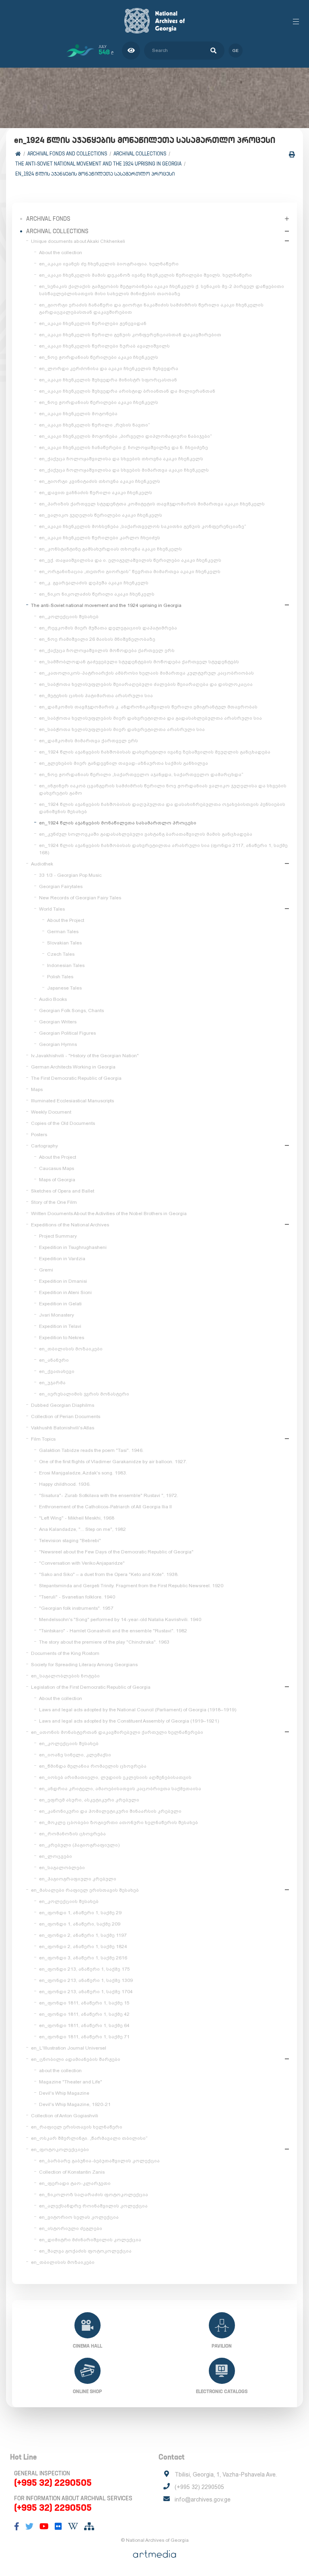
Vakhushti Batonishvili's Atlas (63, 1428)
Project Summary (58, 1236)
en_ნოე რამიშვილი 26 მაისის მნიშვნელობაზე (97, 639)
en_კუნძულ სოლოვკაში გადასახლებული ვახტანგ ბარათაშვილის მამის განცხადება (146, 834)
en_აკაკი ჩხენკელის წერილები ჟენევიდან (93, 323)
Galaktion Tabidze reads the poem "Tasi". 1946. (91, 1450)
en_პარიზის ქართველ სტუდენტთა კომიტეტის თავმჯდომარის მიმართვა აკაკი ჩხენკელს (152, 504)
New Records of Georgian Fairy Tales (80, 898)
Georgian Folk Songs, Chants (71, 1011)
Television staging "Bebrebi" (70, 1541)
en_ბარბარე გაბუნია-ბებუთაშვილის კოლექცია (99, 2161)
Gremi (46, 1270)
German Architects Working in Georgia (73, 1067)
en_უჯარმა (52, 1383)
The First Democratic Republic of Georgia (76, 1078)
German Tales (63, 932)
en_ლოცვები (56, 1856)
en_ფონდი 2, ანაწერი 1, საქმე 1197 (83, 1935)
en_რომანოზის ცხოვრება (72, 1834)
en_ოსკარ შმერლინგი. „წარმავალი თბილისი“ (89, 2138)
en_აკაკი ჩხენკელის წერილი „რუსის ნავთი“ (95, 425)
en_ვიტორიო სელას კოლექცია (79, 2217)
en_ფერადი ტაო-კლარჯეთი (75, 2183)
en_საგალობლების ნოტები (65, 1676)
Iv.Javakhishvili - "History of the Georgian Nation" (85, 1056)
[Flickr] (58, 2526)
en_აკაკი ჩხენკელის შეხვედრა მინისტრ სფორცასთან (108, 380)
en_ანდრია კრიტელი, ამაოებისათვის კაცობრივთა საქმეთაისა (120, 1789)
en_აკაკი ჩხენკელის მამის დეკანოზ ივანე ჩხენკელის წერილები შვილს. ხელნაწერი (145, 275)
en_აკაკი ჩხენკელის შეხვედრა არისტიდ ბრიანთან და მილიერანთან (127, 391)
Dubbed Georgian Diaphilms (63, 1405)
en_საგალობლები (62, 1868)
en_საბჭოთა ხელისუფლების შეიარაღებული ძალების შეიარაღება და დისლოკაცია (146, 684)
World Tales (52, 909)
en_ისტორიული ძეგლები (71, 2228)
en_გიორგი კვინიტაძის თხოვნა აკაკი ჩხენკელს (100, 481)
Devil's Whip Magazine (64, 2093)
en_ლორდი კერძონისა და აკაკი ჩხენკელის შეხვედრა (109, 369)
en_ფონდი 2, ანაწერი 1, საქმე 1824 (83, 1946)
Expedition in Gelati (60, 1304)
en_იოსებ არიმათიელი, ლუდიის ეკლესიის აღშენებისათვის (115, 1777)
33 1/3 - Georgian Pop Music (70, 875)
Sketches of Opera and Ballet (63, 1191)
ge (236, 51)
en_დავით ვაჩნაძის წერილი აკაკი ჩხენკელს (96, 493)
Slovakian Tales (64, 943)
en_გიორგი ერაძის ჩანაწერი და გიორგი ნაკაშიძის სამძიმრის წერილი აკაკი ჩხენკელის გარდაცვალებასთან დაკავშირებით (151, 309)
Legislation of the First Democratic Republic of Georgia (91, 1687)
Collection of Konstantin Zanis (72, 2172)
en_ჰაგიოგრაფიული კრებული (78, 1879)
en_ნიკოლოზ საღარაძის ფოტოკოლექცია (94, 2195)
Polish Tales (60, 977)
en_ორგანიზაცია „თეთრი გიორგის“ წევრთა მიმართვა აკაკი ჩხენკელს (130, 572)
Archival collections (140, 154)
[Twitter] (29, 2526)
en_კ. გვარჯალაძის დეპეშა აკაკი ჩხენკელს (94, 583)
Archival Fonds (48, 219)
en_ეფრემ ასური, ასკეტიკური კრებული (89, 1800)
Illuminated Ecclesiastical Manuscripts (72, 1101)
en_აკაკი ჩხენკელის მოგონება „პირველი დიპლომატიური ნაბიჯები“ (126, 436)
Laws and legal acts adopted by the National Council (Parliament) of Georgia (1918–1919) (138, 1710)
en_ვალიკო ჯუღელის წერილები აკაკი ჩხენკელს (101, 515)
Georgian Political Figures (67, 1033)
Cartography (44, 1146)
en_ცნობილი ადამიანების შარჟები (76, 2059)
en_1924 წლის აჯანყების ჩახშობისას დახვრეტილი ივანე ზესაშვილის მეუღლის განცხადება (155, 752)
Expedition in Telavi (60, 1326)
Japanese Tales (64, 988)
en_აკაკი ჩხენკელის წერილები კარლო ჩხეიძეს (100, 538)
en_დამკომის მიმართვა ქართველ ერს (89, 741)
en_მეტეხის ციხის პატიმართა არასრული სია (96, 696)
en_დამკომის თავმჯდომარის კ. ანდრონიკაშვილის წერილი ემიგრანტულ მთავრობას (148, 707)
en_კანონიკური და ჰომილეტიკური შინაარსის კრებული (110, 1811)
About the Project (66, 920)
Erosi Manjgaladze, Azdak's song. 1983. (83, 1473)
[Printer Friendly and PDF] (292, 154)
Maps (37, 1089)
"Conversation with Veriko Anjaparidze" (82, 1563)
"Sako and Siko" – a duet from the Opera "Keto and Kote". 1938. (109, 1574)
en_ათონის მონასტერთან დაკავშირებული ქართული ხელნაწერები (117, 1732)
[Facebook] (17, 2526)
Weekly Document (51, 1112)
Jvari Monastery (57, 1315)
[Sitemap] (89, 2526)
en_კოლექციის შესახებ (69, 617)
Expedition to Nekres (62, 1338)
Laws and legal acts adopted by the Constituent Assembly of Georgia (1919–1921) (129, 1721)
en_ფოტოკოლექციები (60, 2149)
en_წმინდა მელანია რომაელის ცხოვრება (93, 1766)
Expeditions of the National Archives (70, 1225)
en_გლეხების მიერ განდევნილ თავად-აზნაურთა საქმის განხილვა (124, 763)
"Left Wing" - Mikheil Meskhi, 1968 (77, 1518)
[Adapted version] (131, 51)
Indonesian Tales (66, 965)
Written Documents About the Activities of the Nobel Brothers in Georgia (109, 1213)
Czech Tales (61, 954)
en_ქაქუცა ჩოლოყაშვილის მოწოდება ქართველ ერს (107, 650)
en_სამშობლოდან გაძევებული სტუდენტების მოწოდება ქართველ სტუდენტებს (139, 662)
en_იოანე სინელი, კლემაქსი (75, 1755)
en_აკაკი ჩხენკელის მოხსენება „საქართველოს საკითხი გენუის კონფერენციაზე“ (143, 526)
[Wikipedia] (73, 2526)
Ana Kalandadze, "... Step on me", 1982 (82, 1529)
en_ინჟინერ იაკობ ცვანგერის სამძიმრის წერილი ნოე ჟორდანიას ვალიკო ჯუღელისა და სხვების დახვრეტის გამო (163, 789)
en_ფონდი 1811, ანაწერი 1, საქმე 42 (84, 2014)
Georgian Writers (58, 1022)
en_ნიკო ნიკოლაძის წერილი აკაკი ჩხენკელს (97, 594)
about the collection (60, 2071)
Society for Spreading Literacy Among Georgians (84, 1665)
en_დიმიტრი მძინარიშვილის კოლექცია (90, 2240)
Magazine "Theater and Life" (71, 2082)
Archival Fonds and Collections (67, 154)
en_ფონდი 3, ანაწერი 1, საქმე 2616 (83, 1958)
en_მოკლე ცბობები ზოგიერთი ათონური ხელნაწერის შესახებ (118, 1822)
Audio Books (53, 999)
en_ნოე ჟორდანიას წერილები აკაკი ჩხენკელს (99, 357)
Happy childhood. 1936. (65, 1484)
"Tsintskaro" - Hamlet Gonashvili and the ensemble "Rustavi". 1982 (113, 1631)
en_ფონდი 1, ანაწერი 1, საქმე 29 (80, 1913)
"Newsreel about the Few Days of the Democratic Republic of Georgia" (116, 1552)
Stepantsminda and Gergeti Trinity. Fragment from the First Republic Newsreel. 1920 (131, 1586)
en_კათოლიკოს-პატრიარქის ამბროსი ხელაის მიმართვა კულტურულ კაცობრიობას (146, 673)
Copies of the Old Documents (63, 1123)
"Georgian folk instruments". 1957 (76, 1608)
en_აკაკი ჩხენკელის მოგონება (78, 414)
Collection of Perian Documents (66, 1416)
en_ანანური (54, 1360)
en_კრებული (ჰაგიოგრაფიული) (79, 1845)
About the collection (61, 253)
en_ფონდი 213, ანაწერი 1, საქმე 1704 (86, 1992)
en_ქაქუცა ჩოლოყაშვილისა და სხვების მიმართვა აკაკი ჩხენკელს (124, 470)
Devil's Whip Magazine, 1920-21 (75, 2104)
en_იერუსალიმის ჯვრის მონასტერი (84, 1394)
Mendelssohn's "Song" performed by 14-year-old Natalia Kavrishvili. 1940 (120, 1619)
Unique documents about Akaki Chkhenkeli (78, 241)
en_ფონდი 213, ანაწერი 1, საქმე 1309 (86, 1980)
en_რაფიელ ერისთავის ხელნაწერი (77, 2127)
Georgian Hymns (58, 1044)
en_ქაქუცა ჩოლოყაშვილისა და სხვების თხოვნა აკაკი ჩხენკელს (121, 459)
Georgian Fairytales (61, 886)
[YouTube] (44, 2526)
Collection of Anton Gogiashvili (65, 2116)
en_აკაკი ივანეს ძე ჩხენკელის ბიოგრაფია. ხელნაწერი (109, 264)
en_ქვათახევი (57, 1371)
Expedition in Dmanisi (63, 1281)
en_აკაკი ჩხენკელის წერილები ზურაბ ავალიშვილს (104, 346)
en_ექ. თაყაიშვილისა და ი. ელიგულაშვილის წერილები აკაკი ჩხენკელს (130, 560)
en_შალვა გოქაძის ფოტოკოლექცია (85, 2251)
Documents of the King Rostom (65, 1653)
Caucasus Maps (57, 1168)
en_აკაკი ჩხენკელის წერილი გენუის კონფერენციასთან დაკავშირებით (130, 335)
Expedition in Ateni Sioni (65, 1292)
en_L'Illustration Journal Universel (69, 2048)
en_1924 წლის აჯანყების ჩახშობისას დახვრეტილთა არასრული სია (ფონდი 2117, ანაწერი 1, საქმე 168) (163, 849)
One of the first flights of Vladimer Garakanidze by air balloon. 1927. (113, 1462)
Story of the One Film (54, 1202)
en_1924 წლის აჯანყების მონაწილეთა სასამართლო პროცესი (95, 174)
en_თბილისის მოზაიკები (71, 1349)
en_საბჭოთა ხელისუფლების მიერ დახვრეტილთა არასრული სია (122, 729)
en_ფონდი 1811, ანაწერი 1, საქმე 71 (84, 2037)
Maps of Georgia (57, 1180)
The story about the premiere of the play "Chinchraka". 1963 (104, 1642)
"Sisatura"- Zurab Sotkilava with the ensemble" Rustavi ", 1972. (109, 1495)
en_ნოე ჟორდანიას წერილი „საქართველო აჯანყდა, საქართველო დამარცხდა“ (141, 774)
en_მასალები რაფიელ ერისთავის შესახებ (85, 1890)
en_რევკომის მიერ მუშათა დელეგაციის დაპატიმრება (108, 628)
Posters (39, 1135)
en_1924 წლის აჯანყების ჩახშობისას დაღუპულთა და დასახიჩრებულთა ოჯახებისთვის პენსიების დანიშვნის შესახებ (162, 808)
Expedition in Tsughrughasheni (73, 1247)
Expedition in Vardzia (62, 1259)
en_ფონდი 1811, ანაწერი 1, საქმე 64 (84, 2025)
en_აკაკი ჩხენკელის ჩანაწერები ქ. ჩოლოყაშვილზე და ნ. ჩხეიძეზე (124, 447)
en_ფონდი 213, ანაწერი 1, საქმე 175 (84, 1969)
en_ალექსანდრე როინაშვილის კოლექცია (93, 2206)
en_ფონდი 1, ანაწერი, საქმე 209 (80, 1924)
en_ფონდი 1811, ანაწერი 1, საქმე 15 (84, 2003)
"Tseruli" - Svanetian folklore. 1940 (77, 1597)
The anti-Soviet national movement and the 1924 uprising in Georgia (98, 164)
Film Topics (43, 1439)
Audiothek (42, 864)
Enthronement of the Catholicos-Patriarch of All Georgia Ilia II (105, 1507)
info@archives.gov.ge (203, 2499)
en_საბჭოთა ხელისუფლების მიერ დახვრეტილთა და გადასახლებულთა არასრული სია (150, 718)
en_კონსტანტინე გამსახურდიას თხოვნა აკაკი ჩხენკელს (110, 549)
